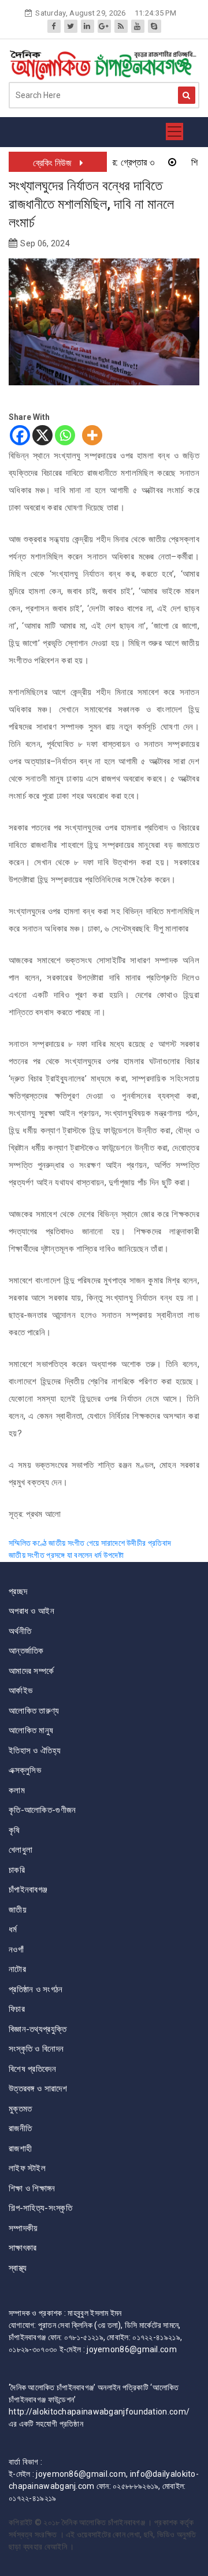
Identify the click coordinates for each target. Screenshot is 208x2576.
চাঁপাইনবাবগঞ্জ (28, 1890)
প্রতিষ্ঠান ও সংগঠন (36, 1989)
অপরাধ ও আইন (31, 1611)
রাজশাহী (20, 2149)
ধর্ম (13, 1929)
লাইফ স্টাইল (27, 2168)
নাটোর (17, 1969)
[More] (92, 435)
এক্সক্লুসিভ (25, 1770)
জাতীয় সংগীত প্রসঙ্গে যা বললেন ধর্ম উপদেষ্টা (66, 1555)
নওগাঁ (16, 1950)
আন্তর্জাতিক (26, 1651)
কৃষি (14, 1830)
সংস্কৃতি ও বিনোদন (36, 2049)
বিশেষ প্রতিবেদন (32, 2069)
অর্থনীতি (20, 1631)
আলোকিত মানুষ (31, 1730)
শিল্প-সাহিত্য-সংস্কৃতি (40, 2208)
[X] (42, 435)
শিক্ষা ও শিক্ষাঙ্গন (32, 2188)
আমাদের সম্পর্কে (31, 1671)
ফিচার (17, 2009)
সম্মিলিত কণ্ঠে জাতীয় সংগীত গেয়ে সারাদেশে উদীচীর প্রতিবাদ (90, 1543)
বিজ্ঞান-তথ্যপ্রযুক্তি (38, 2029)
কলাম (17, 1790)
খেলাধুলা (21, 1850)
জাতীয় (18, 1910)
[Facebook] (20, 435)
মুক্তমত (21, 2109)
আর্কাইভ (21, 1691)
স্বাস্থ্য (18, 2268)
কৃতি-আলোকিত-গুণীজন (42, 1810)
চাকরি (17, 1870)
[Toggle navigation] (174, 132)
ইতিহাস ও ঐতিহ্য (35, 1751)
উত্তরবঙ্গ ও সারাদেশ (38, 2089)
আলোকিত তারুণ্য (34, 1711)
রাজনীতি (20, 2128)
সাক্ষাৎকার (23, 2248)
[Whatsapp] (65, 435)
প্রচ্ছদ (18, 1591)
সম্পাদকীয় (23, 2228)
